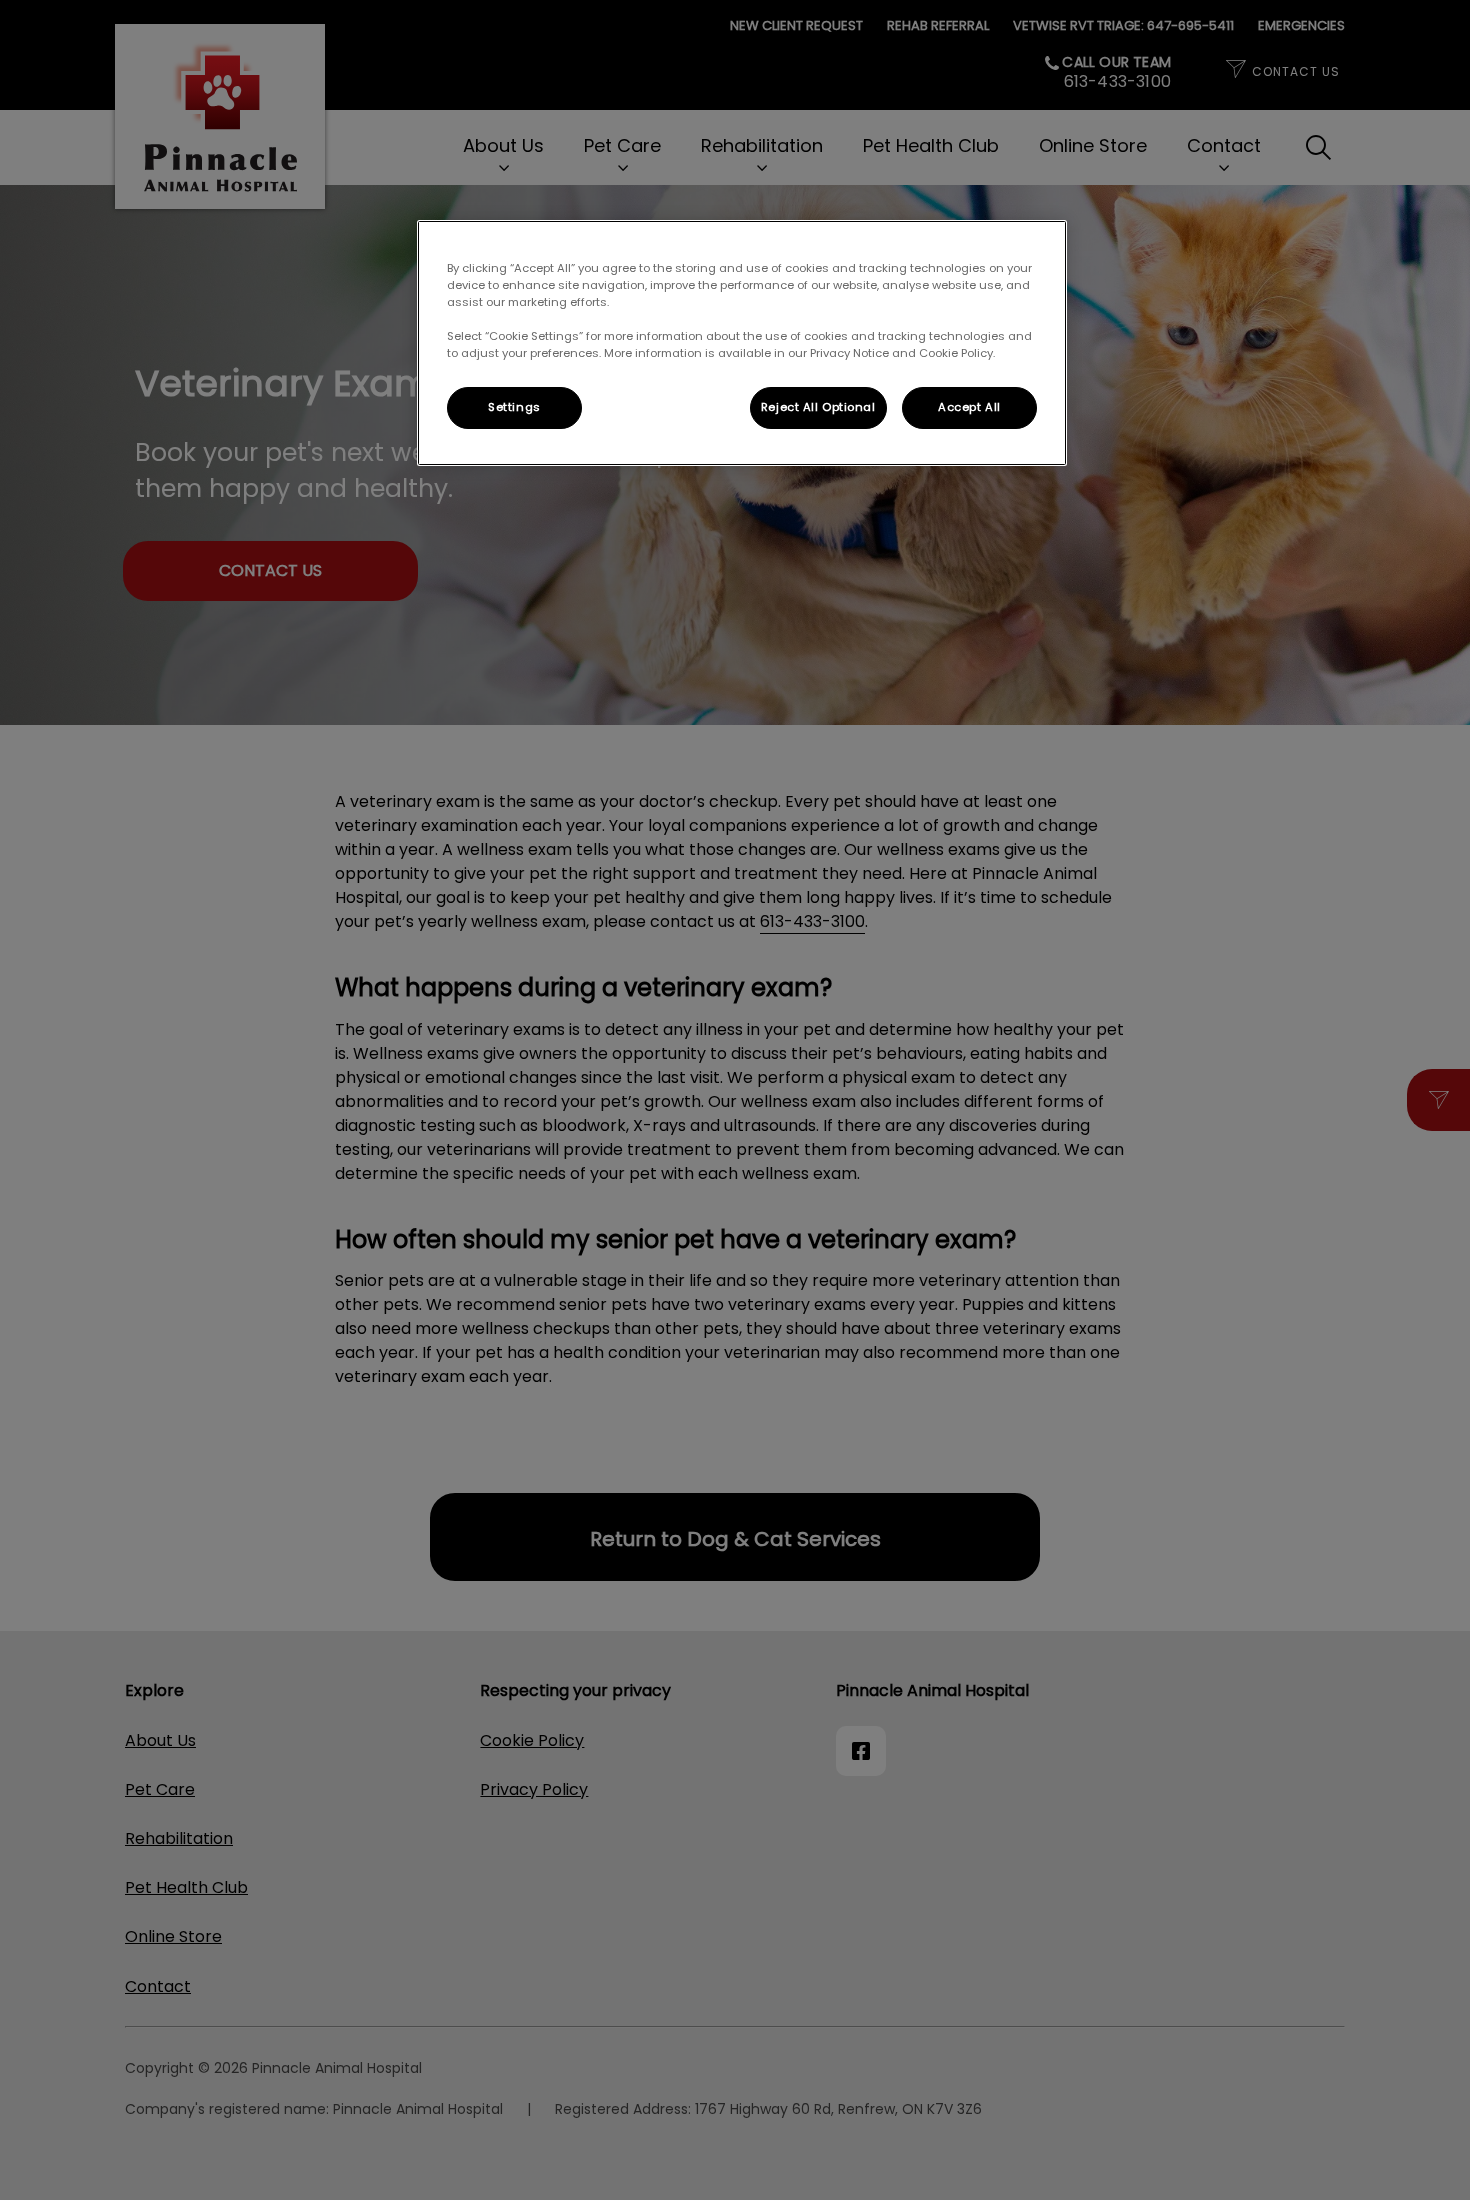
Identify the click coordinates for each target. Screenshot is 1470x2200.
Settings (514, 407)
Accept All (969, 407)
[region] (742, 343)
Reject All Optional (818, 407)
